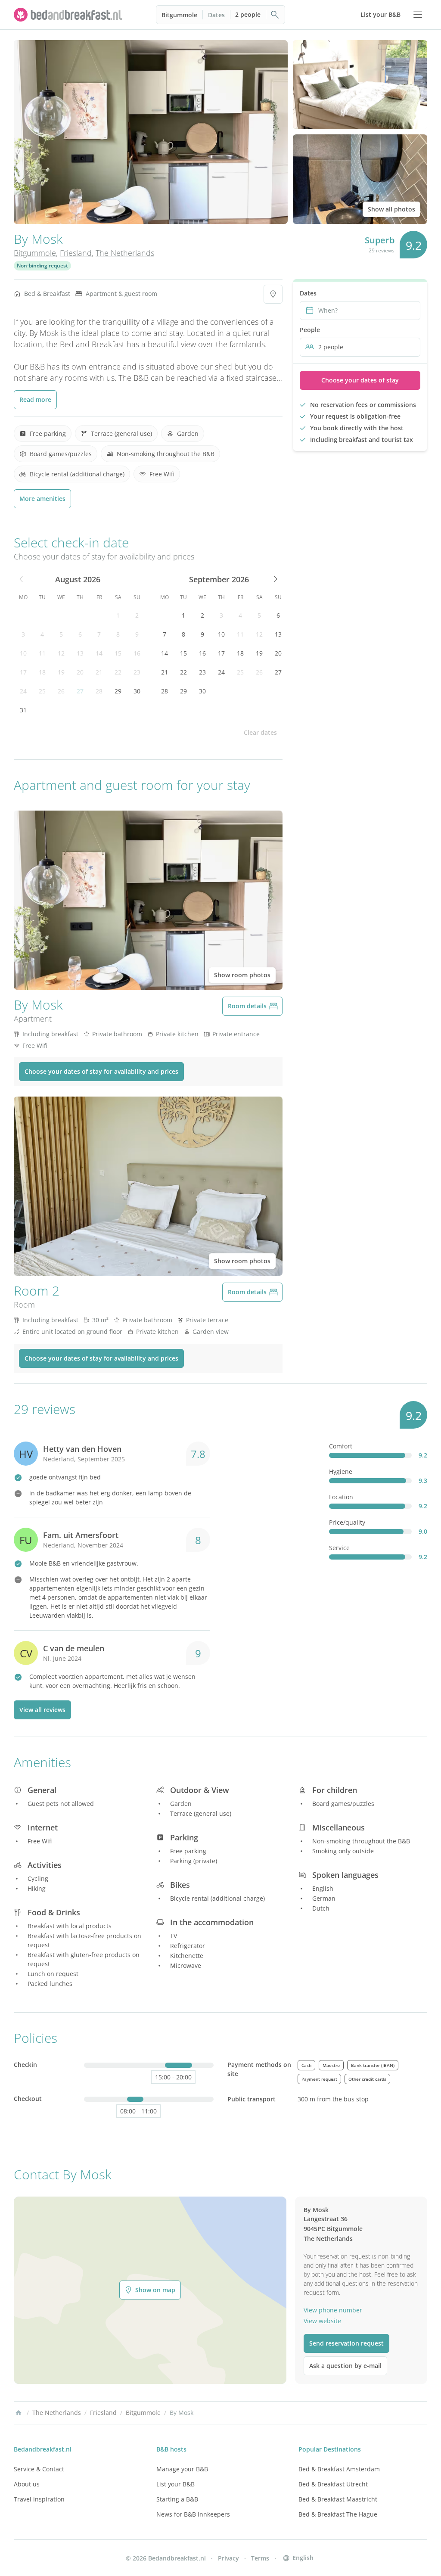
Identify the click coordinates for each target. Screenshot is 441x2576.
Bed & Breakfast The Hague (338, 2514)
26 (61, 691)
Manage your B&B (182, 2469)
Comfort (341, 1446)
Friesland (76, 253)
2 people (248, 14)
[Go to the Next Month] (275, 579)
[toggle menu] (418, 15)
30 (137, 691)
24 (23, 691)
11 (42, 653)
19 (61, 672)
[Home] (19, 2413)
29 (118, 691)
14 (99, 653)
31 (23, 710)
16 (137, 653)
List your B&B (175, 2484)
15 (118, 653)
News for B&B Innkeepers (193, 2514)
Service (339, 1548)
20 (80, 672)
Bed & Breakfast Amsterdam (339, 2469)
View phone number (333, 2310)
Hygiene (341, 1471)
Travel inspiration (39, 2499)
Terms (260, 2558)
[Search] (275, 15)
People (310, 330)
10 (23, 653)
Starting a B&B (177, 2499)
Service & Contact (39, 2469)
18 (42, 672)
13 (80, 653)
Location (341, 1497)
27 (80, 691)
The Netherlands (125, 253)
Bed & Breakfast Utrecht (333, 2484)
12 (61, 653)
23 (137, 672)
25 (42, 691)
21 (99, 672)
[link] (69, 15)
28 (99, 691)
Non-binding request (42, 266)
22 (118, 672)
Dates (216, 15)
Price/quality (347, 1522)
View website (322, 2321)
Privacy (228, 2558)
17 (23, 672)
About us (27, 2484)
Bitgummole (179, 15)
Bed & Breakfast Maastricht (338, 2499)
